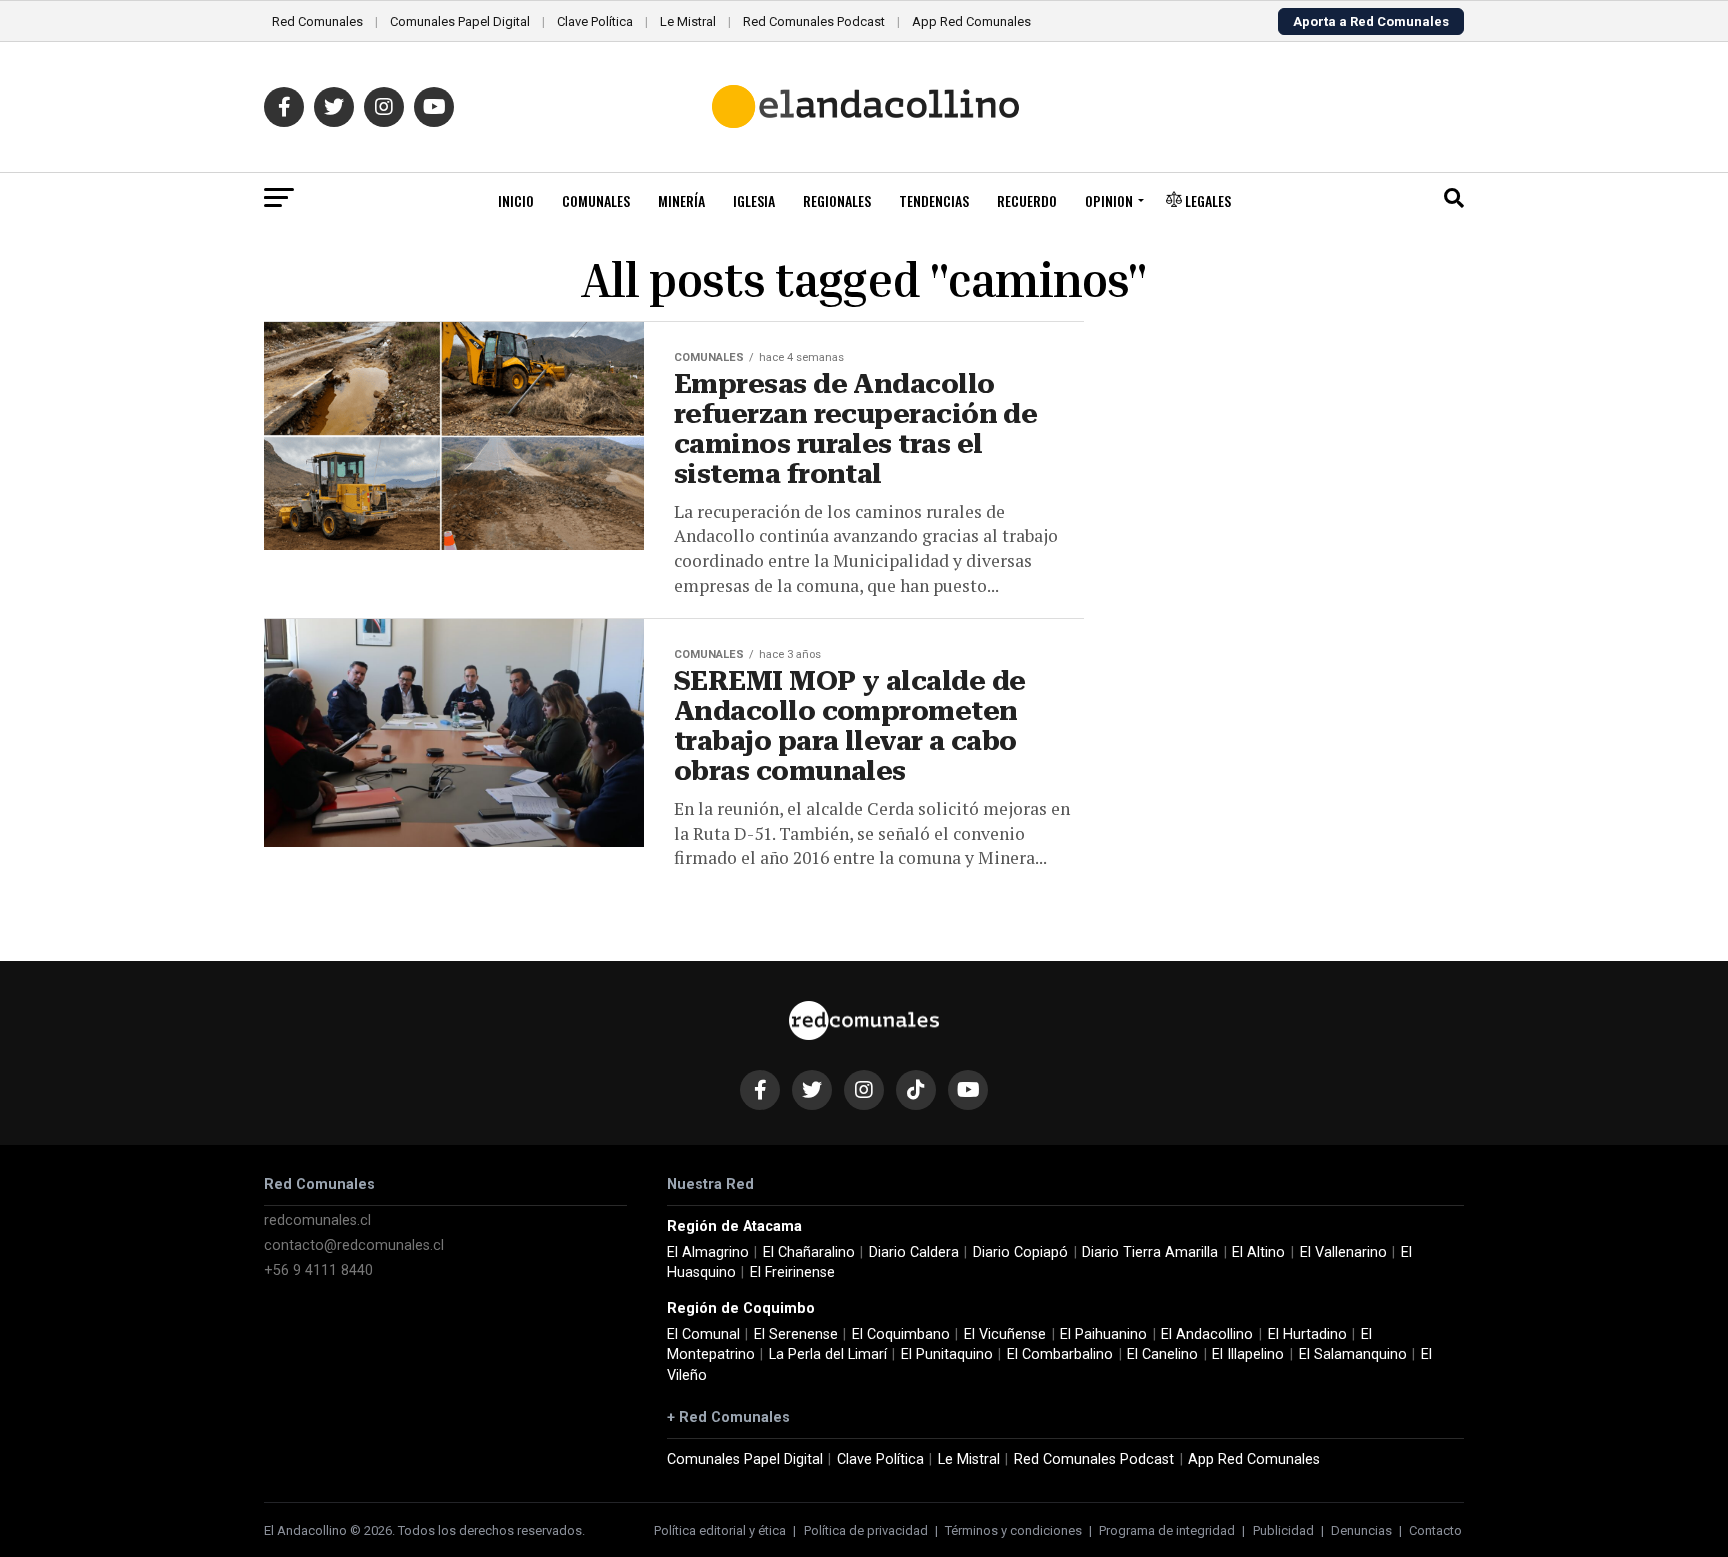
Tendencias (934, 200)
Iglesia (754, 200)
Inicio (516, 200)
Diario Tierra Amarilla (1150, 1252)
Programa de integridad (1167, 1530)
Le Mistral (688, 21)
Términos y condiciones (1013, 1530)
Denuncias (1361, 1530)
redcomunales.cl (317, 1220)
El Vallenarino (1343, 1252)
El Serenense (796, 1334)
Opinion (1109, 200)
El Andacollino (1207, 1334)
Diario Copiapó (1020, 1252)
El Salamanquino (1353, 1354)
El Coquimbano (901, 1334)
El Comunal (703, 1334)
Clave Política (595, 21)
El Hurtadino (1307, 1334)
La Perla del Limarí (828, 1354)
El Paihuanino (1103, 1334)
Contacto (1435, 1530)
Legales (1206, 200)
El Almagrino (708, 1252)
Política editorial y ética (720, 1530)
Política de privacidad (866, 1530)
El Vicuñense (1005, 1334)
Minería (681, 200)
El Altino (1258, 1252)
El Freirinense (792, 1272)
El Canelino (1162, 1354)
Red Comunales (317, 21)
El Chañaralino (809, 1252)
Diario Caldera (914, 1252)
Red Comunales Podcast (814, 21)
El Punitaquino (947, 1354)
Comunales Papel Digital (460, 21)
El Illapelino (1248, 1354)
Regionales (837, 200)
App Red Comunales (971, 21)
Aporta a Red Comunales (1371, 21)
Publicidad (1283, 1530)
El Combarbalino (1060, 1354)
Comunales (596, 200)
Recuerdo (1027, 200)
